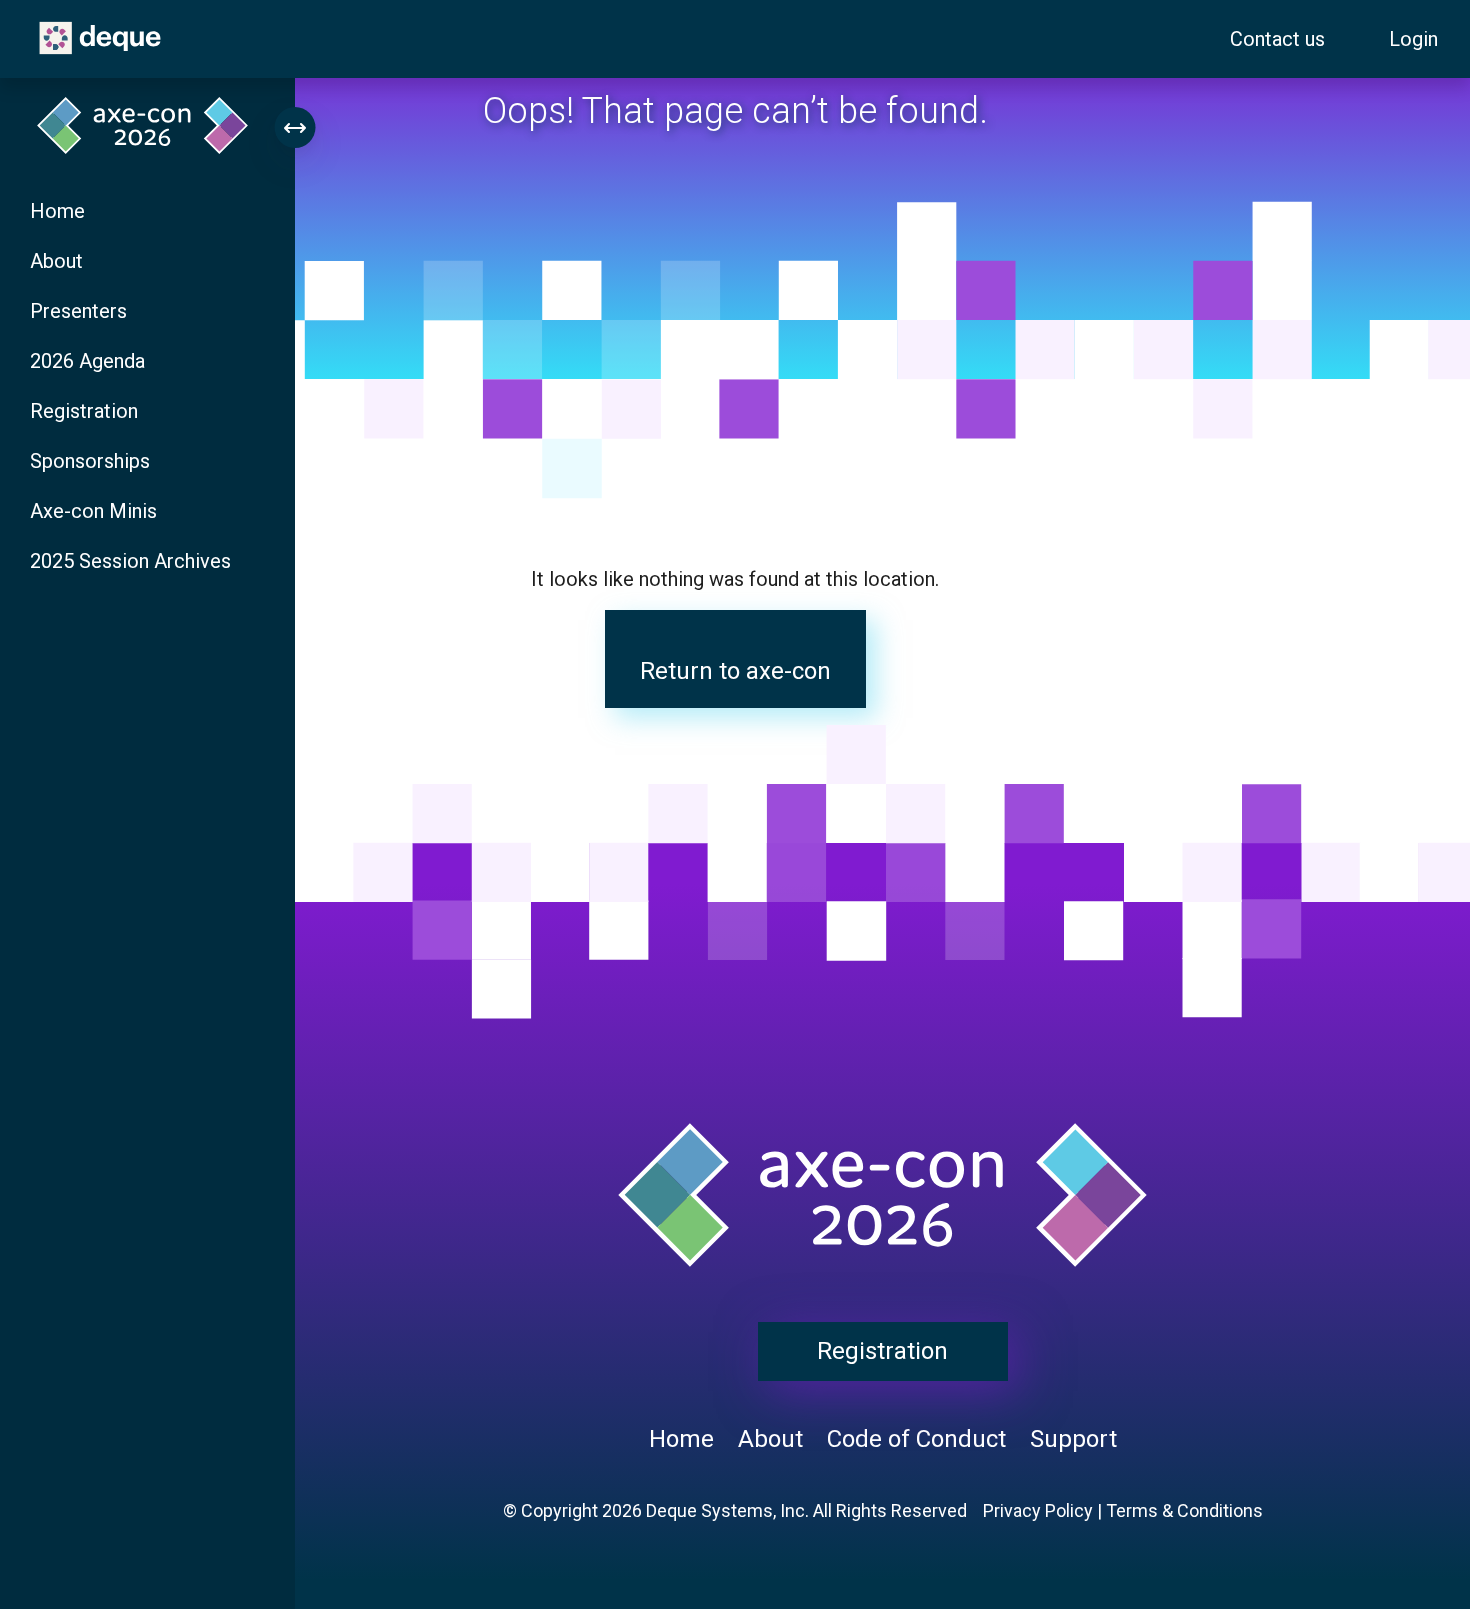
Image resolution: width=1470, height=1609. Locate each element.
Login (1413, 39)
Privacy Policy (1038, 1510)
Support (1073, 1439)
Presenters (78, 311)
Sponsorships (90, 461)
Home (57, 211)
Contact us (1277, 39)
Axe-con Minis (93, 511)
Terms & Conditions (1184, 1510)
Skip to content (18, 11)
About (56, 261)
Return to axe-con (735, 671)
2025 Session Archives (130, 561)
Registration (84, 411)
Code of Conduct (916, 1439)
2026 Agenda (87, 361)
